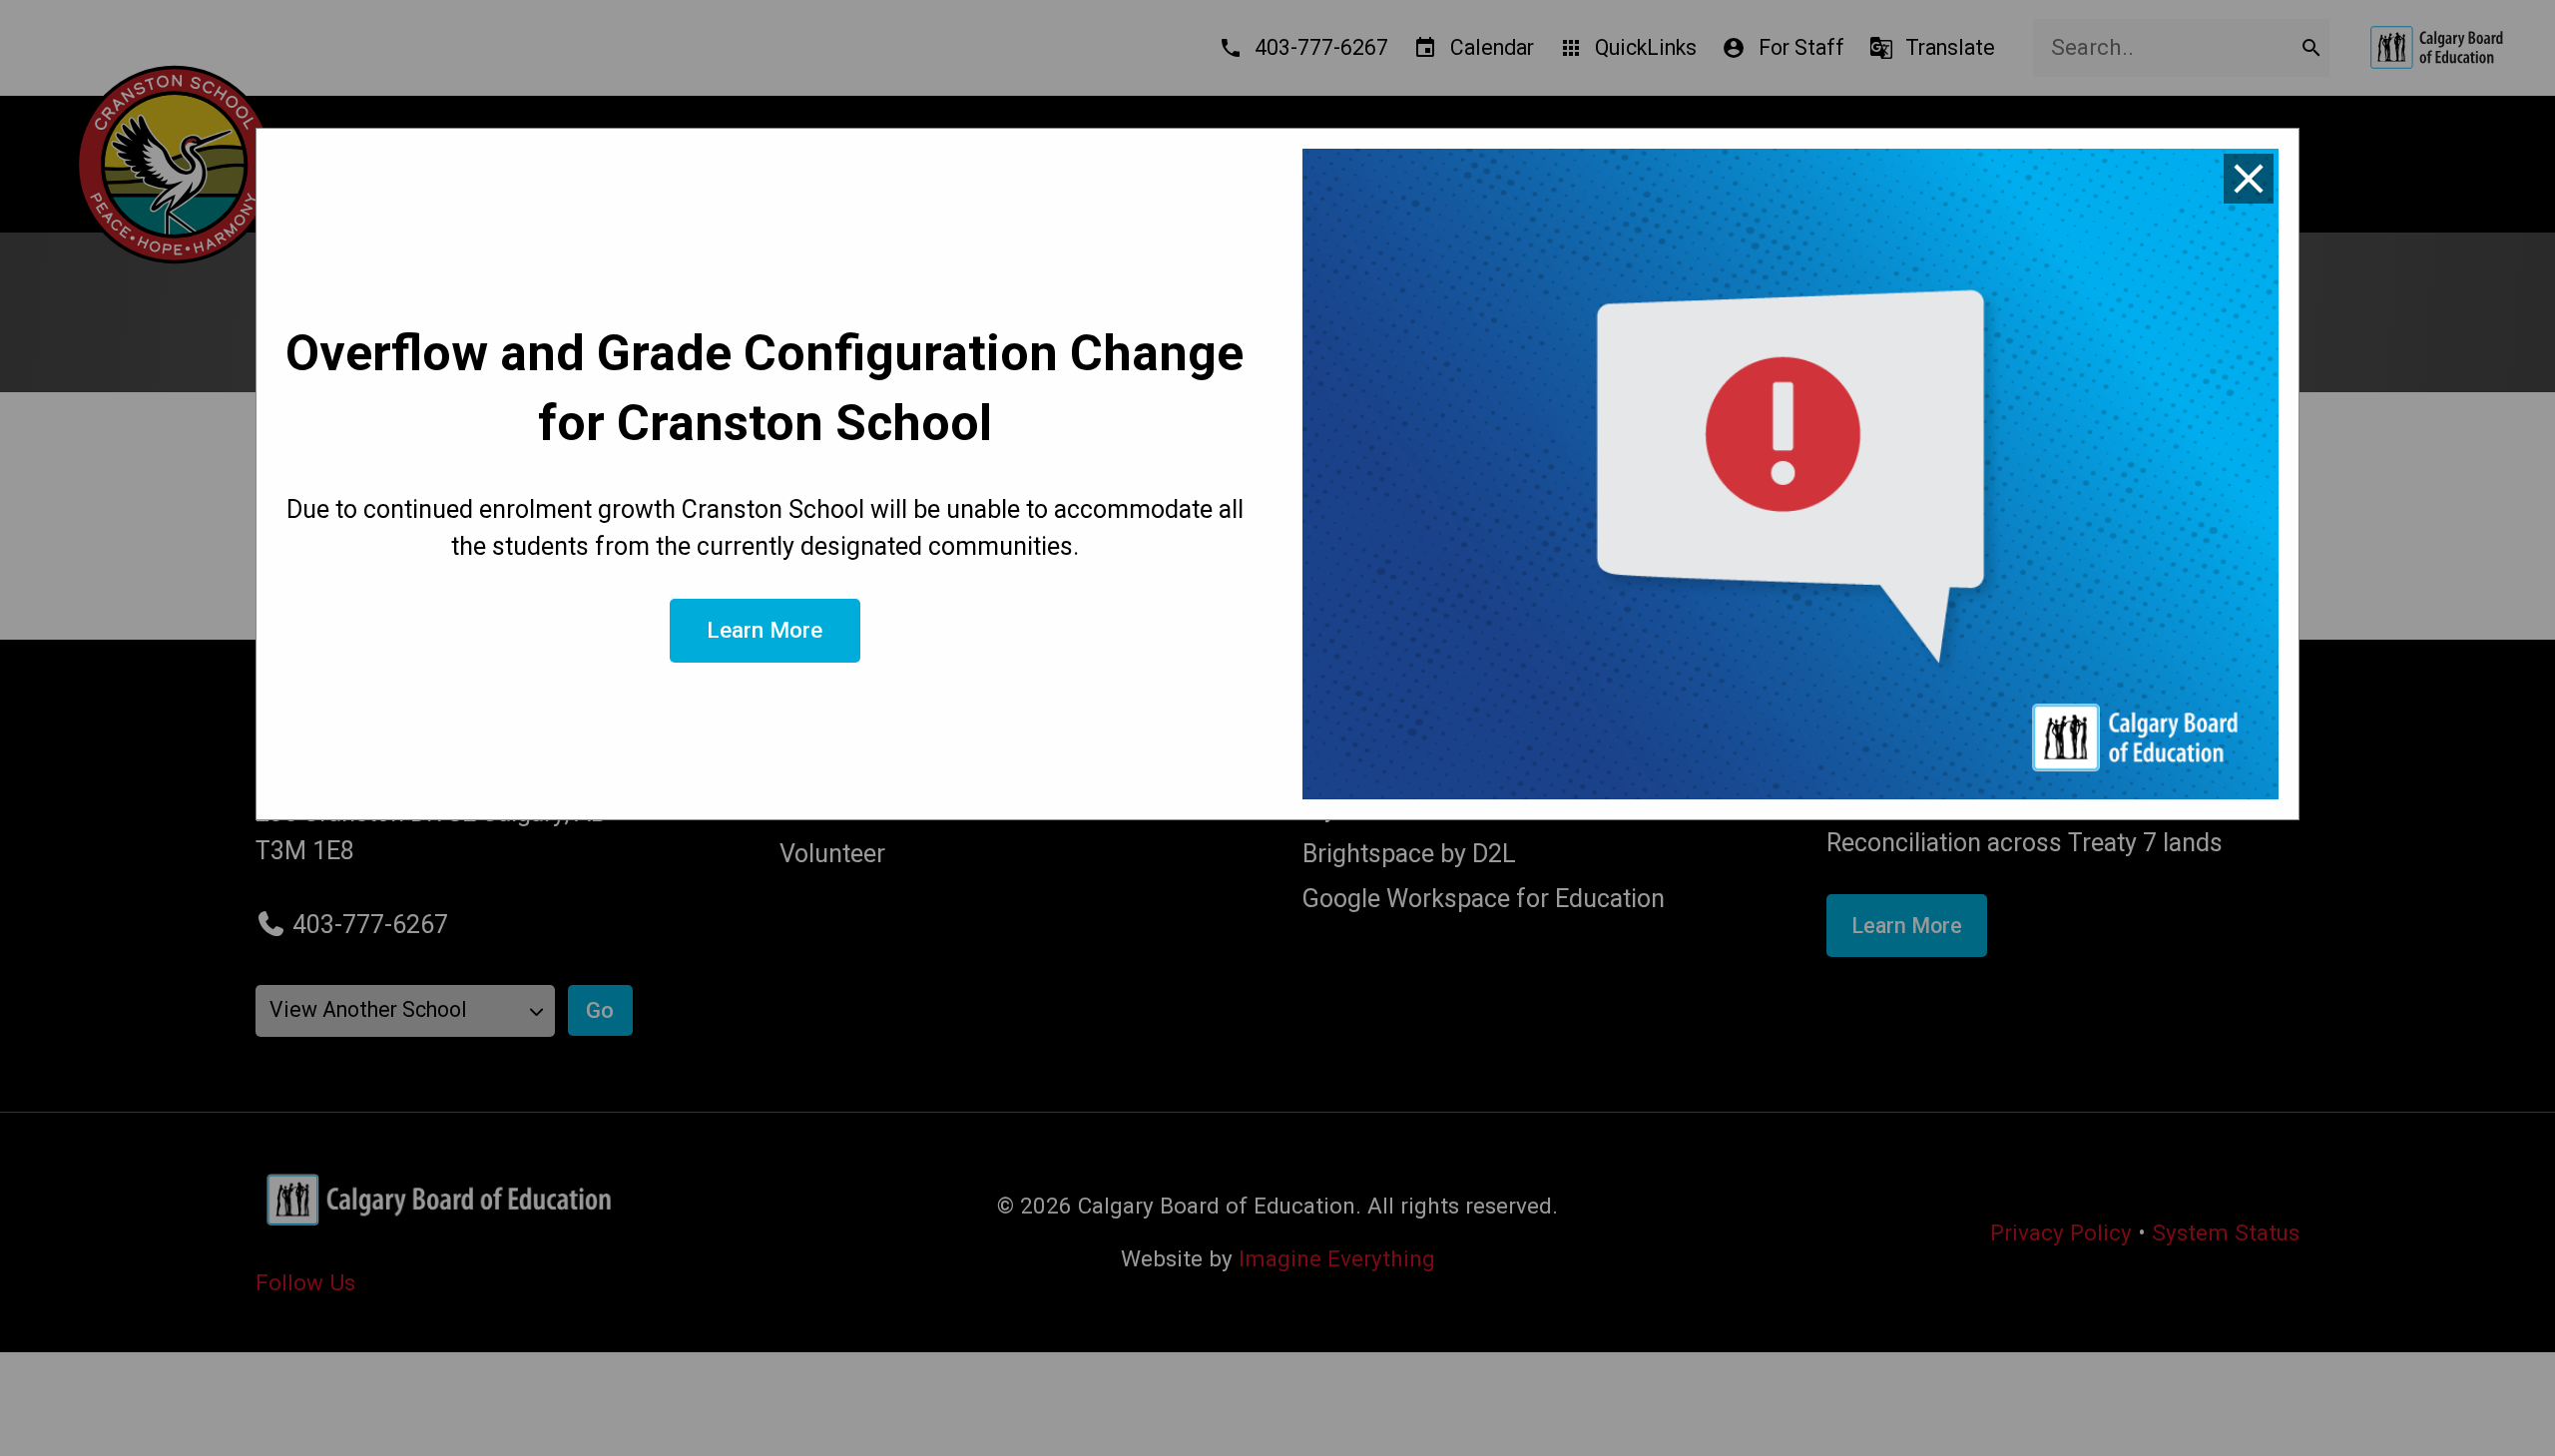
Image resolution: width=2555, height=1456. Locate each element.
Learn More (765, 630)
